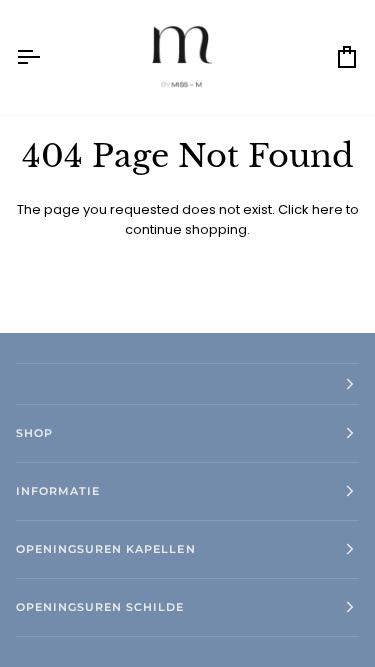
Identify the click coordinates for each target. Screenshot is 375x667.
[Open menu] (46, 57)
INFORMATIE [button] (58, 491)
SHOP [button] (34, 433)
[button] (187, 384)
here (327, 209)
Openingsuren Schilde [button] (100, 607)
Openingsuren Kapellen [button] (106, 549)
